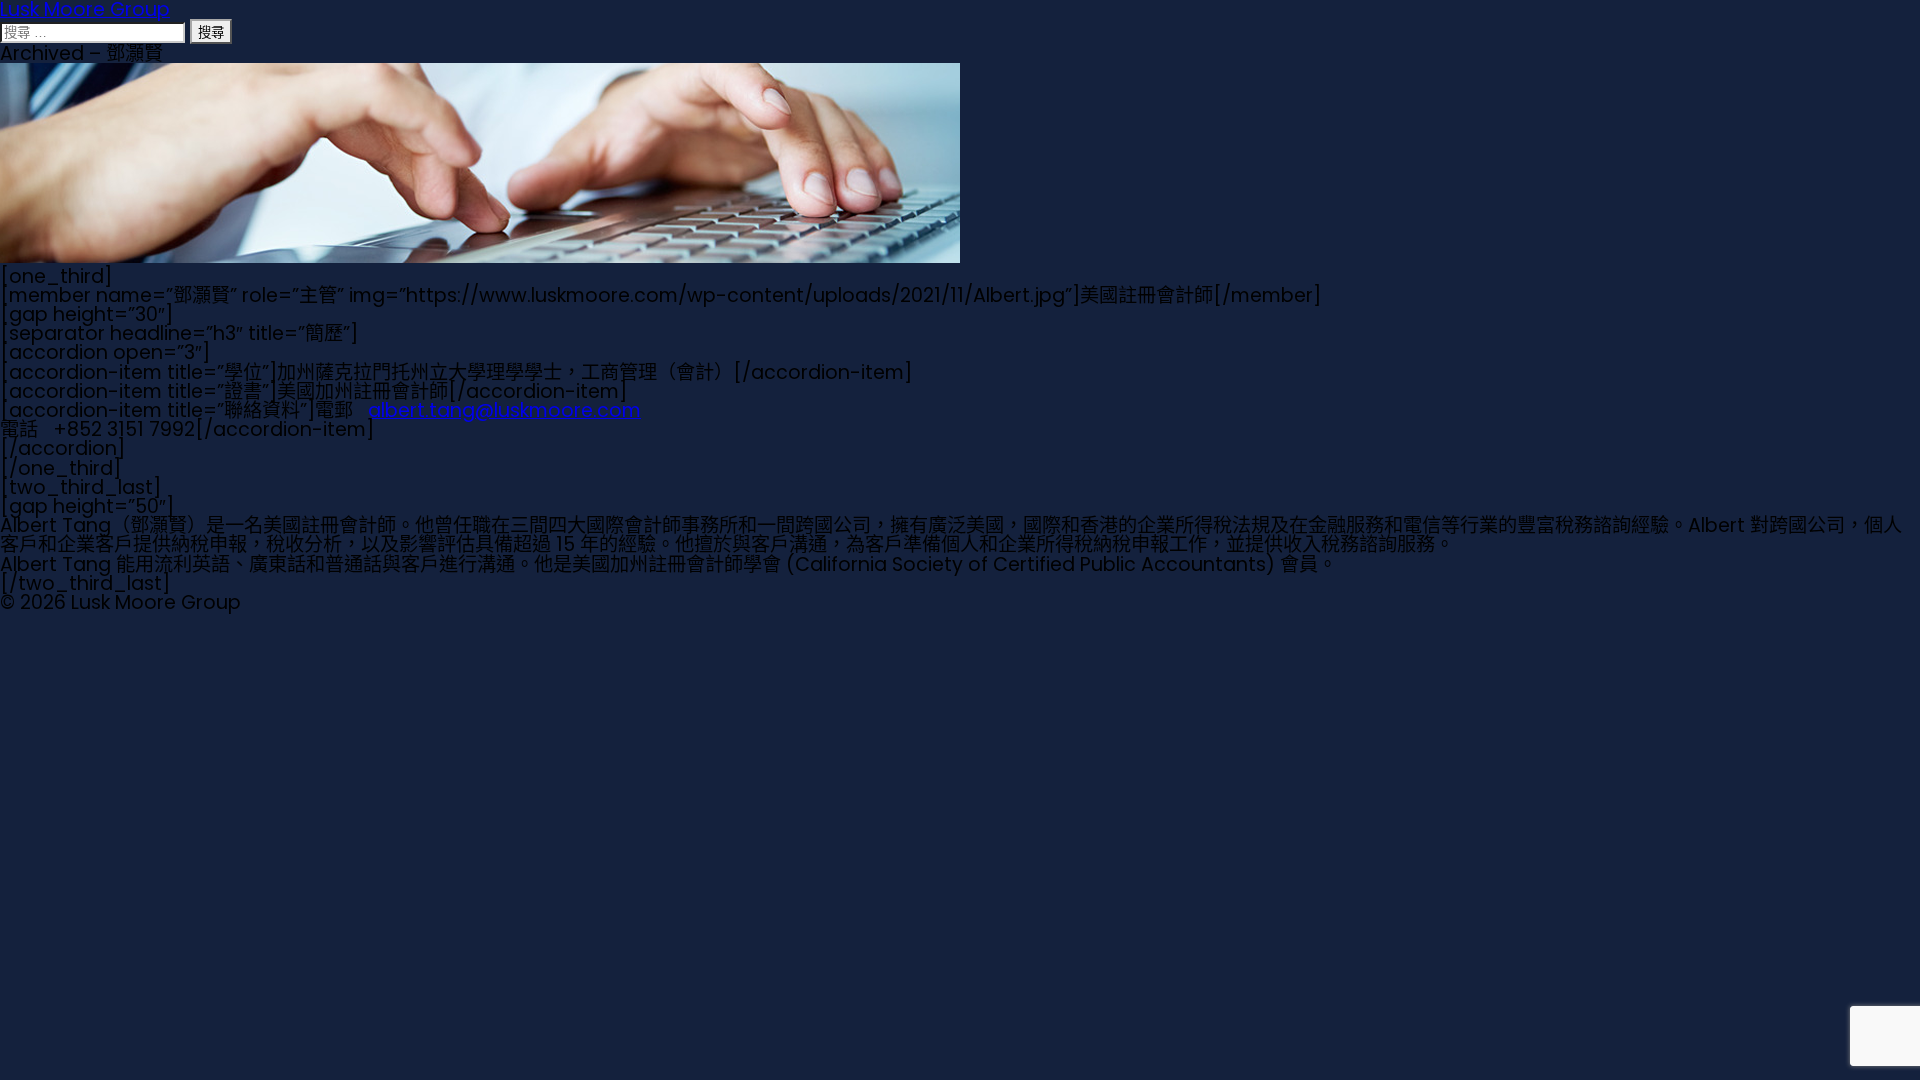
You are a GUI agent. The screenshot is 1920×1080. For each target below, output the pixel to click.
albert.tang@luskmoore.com (504, 410)
